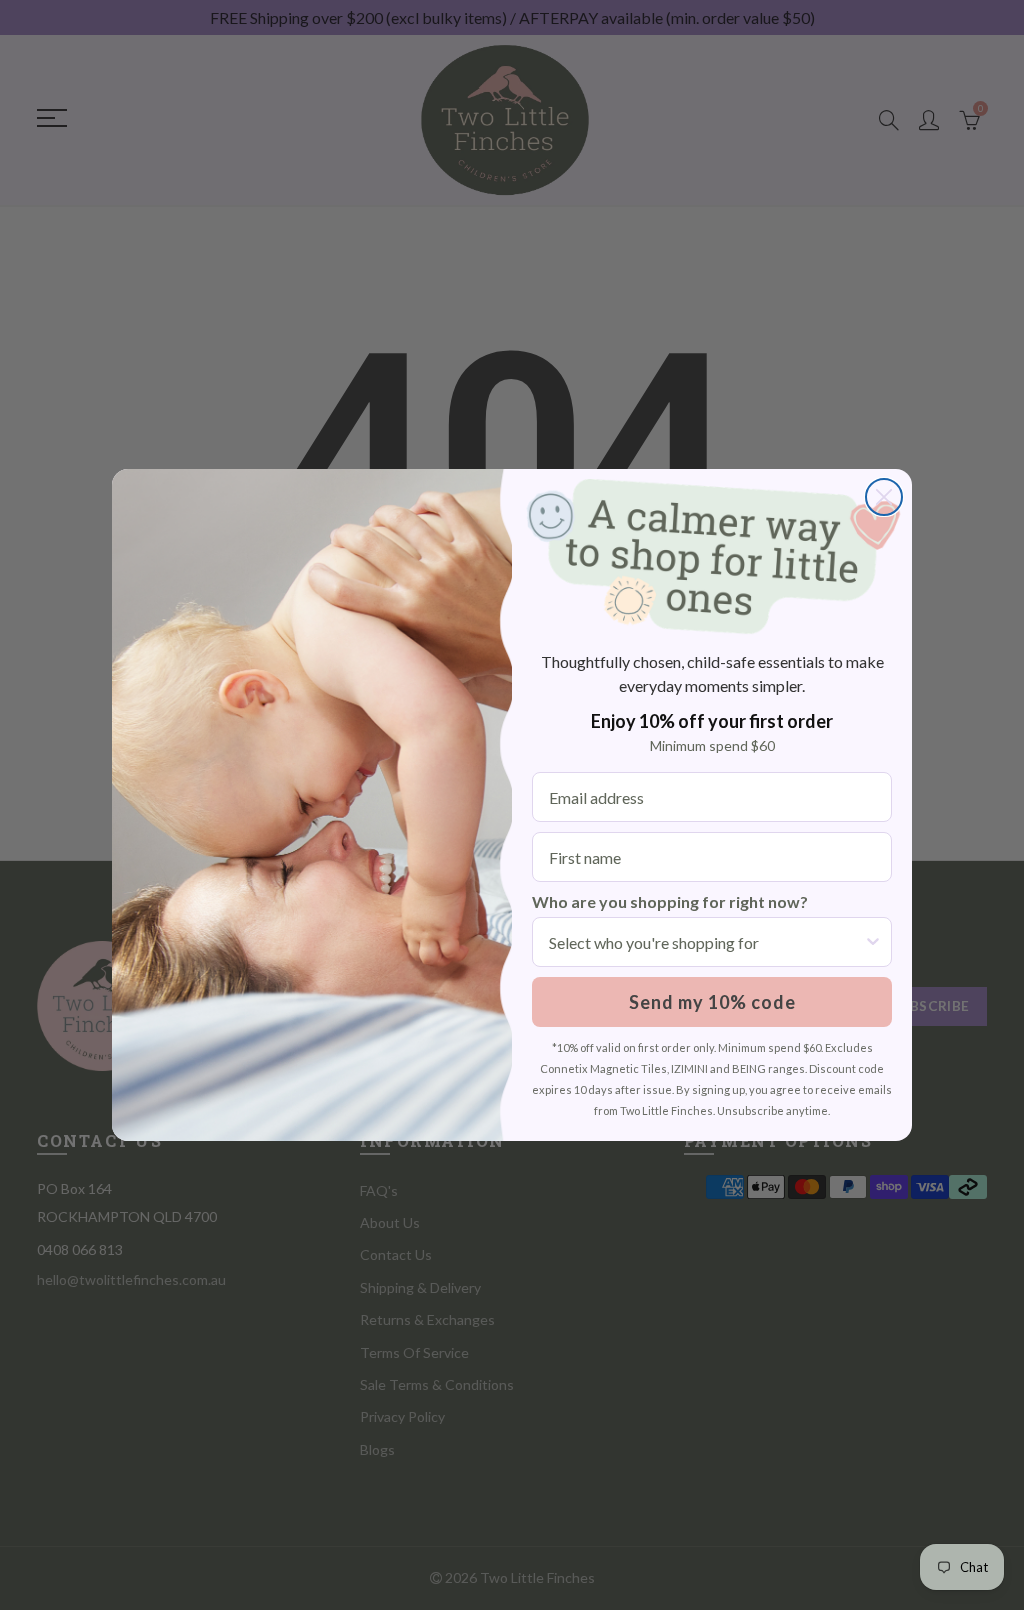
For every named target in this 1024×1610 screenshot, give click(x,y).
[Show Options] (873, 942)
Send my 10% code (712, 1002)
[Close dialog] (884, 497)
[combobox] (706, 942)
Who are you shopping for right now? (670, 901)
